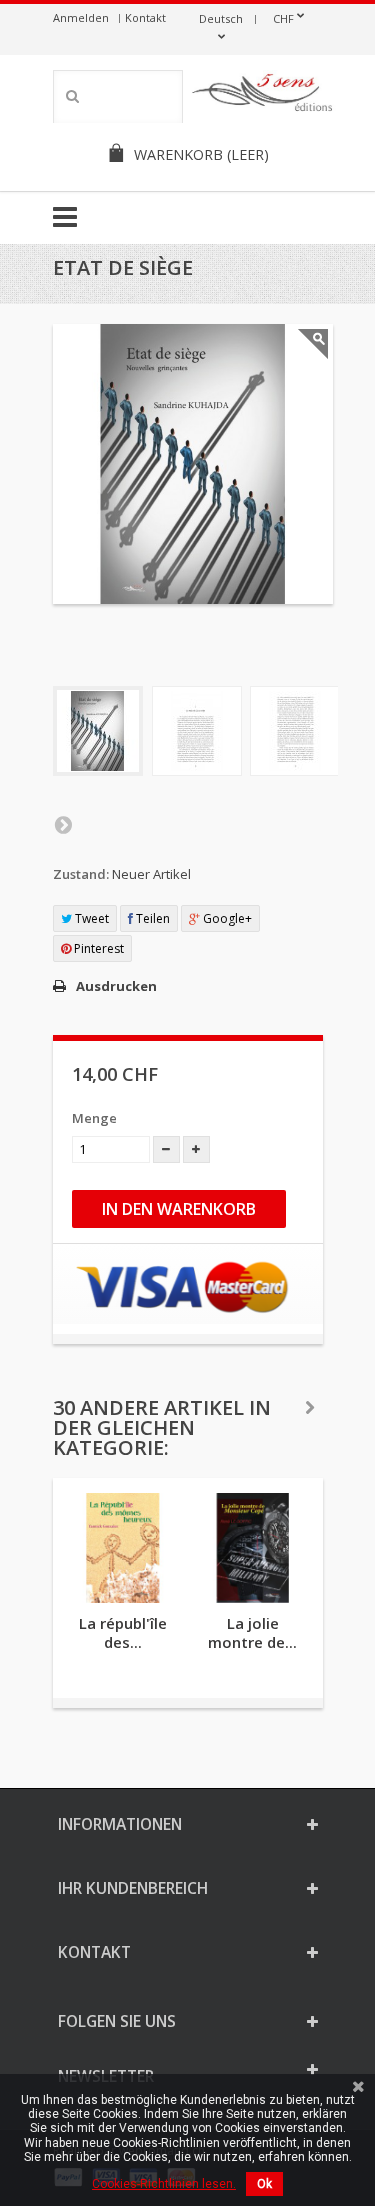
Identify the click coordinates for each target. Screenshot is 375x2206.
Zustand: (81, 874)
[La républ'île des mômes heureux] (123, 1548)
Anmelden (81, 17)
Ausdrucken (116, 986)
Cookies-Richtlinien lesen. (164, 2184)
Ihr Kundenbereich (133, 1888)
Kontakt (145, 17)
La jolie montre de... (252, 1632)
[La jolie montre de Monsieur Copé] (253, 1548)
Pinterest (97, 948)
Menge (94, 1118)
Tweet (90, 918)
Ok (264, 2184)
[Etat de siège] (98, 731)
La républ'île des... (123, 1632)
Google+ (226, 918)
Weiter (63, 824)
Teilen (151, 918)
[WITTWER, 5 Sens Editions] (263, 96)
